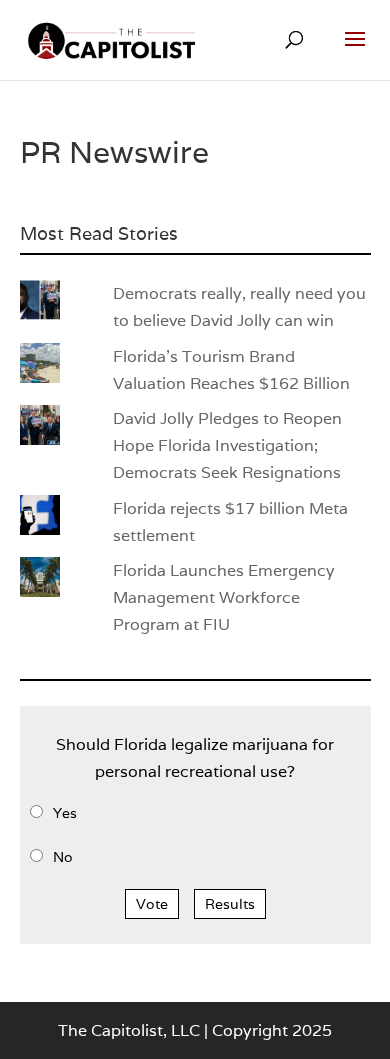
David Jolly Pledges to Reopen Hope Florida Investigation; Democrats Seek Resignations (227, 445)
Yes (65, 813)
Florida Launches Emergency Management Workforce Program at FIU (224, 597)
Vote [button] (152, 904)
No (63, 857)
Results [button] (230, 904)
